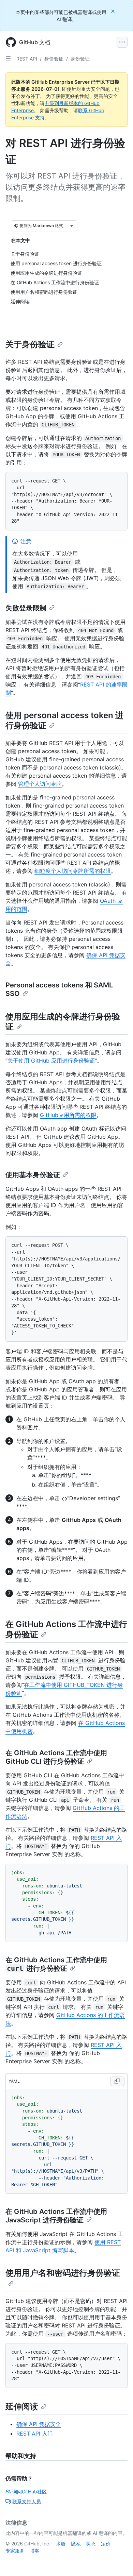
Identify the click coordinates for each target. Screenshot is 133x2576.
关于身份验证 (30, 344)
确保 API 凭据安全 (39, 2424)
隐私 (76, 2544)
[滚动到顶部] (118, 2561)
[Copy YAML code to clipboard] (117, 2081)
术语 (61, 2544)
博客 (35, 2551)
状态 (91, 2544)
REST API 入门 (35, 2434)
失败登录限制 (26, 608)
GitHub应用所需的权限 (68, 1115)
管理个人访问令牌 (40, 784)
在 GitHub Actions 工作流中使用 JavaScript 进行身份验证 (56, 2216)
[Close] (114, 11)
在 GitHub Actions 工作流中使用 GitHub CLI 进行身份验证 (56, 1757)
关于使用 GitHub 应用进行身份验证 (51, 1061)
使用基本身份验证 (33, 1175)
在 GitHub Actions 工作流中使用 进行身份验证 (56, 1964)
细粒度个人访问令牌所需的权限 (73, 871)
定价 (106, 2544)
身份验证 (54, 59)
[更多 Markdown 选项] (72, 226)
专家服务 (15, 2551)
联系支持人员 (27, 2501)
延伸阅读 (22, 2406)
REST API (27, 59)
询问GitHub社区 (29, 2492)
